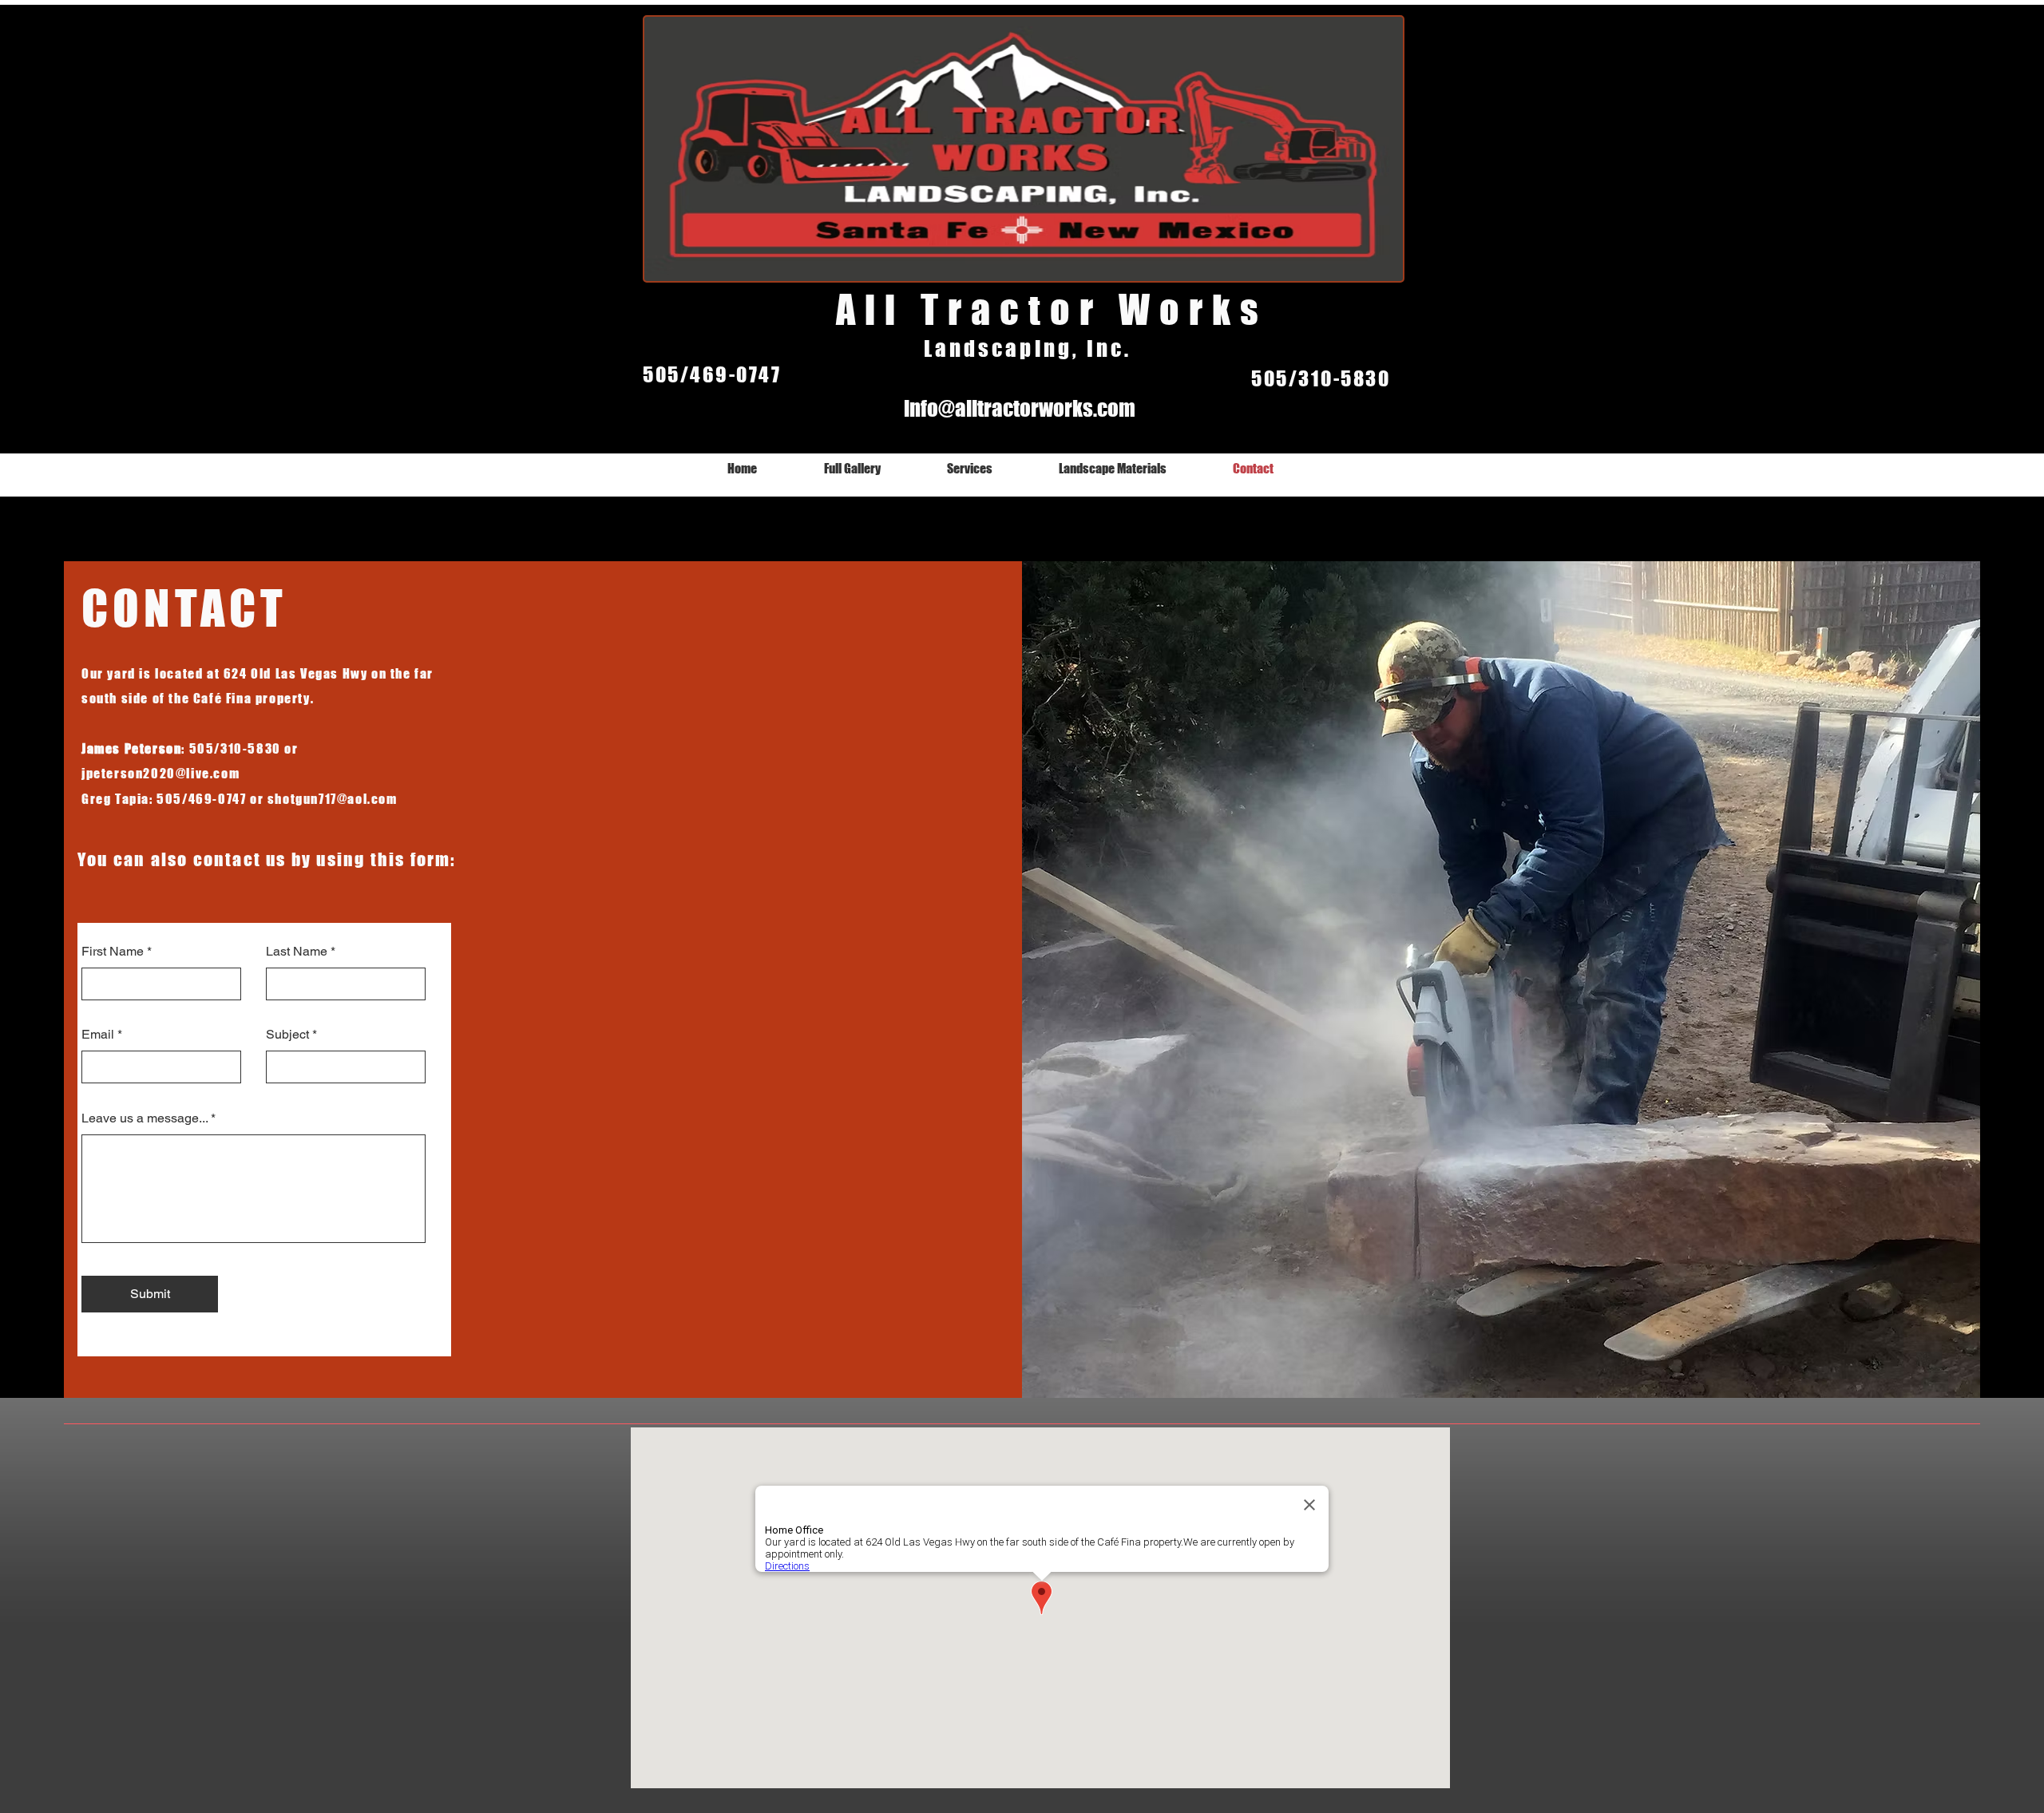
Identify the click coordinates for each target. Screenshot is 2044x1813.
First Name (113, 952)
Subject (287, 1035)
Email (98, 1035)
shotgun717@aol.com (333, 799)
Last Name (297, 952)
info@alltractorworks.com (1020, 408)
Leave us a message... (145, 1118)
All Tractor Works (1052, 310)
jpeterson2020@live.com (160, 773)
